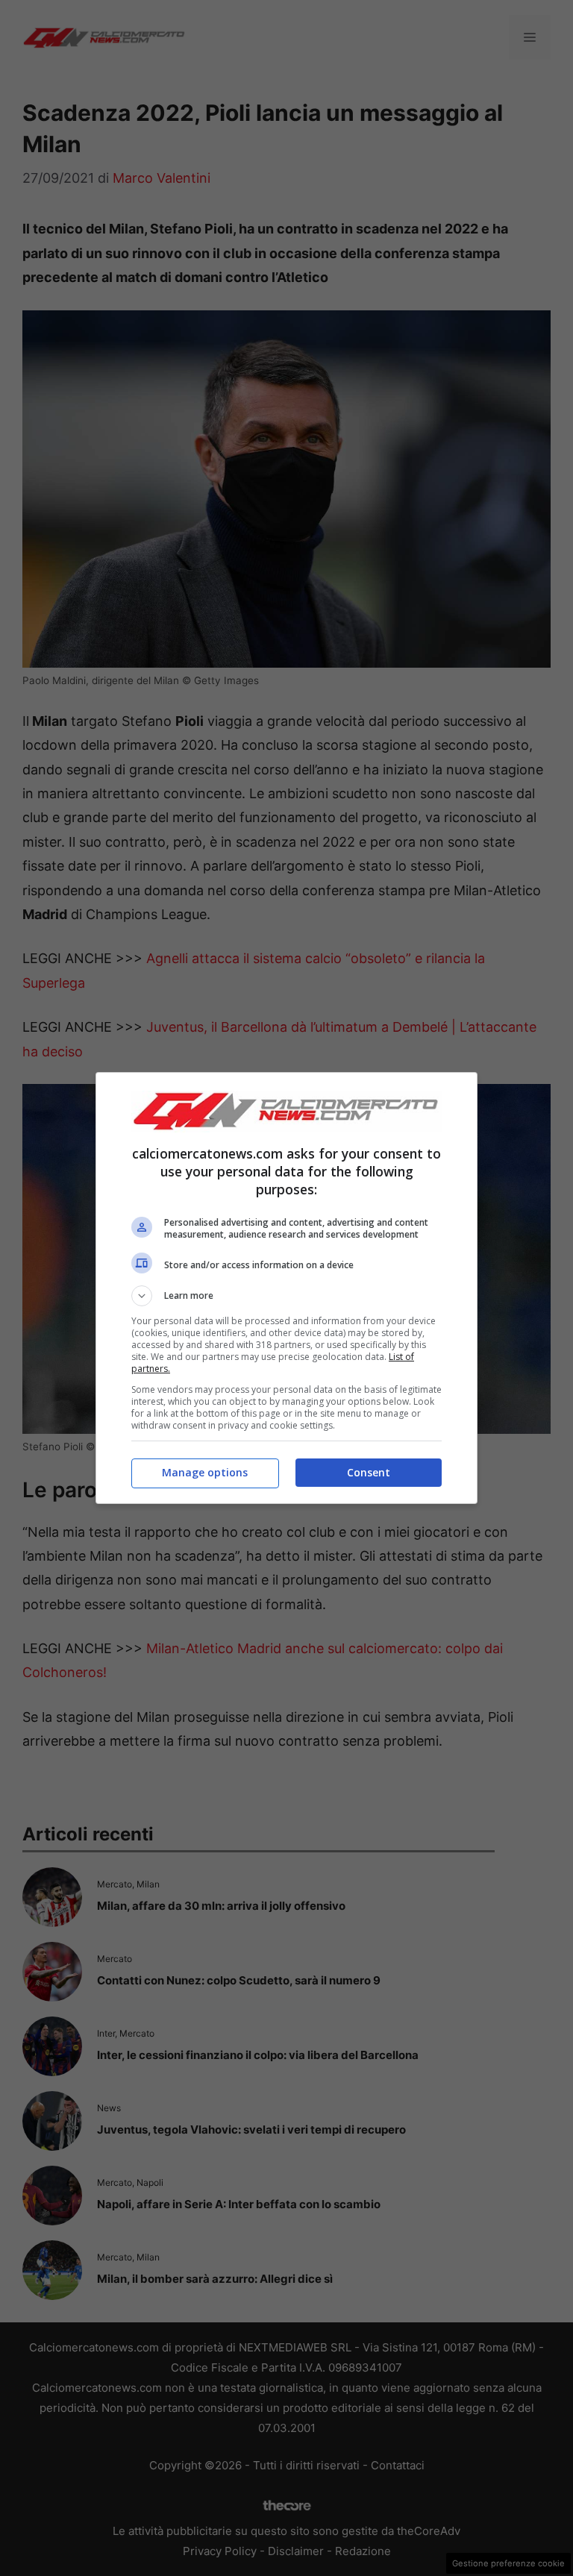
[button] (286, 1296)
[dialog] (286, 1288)
